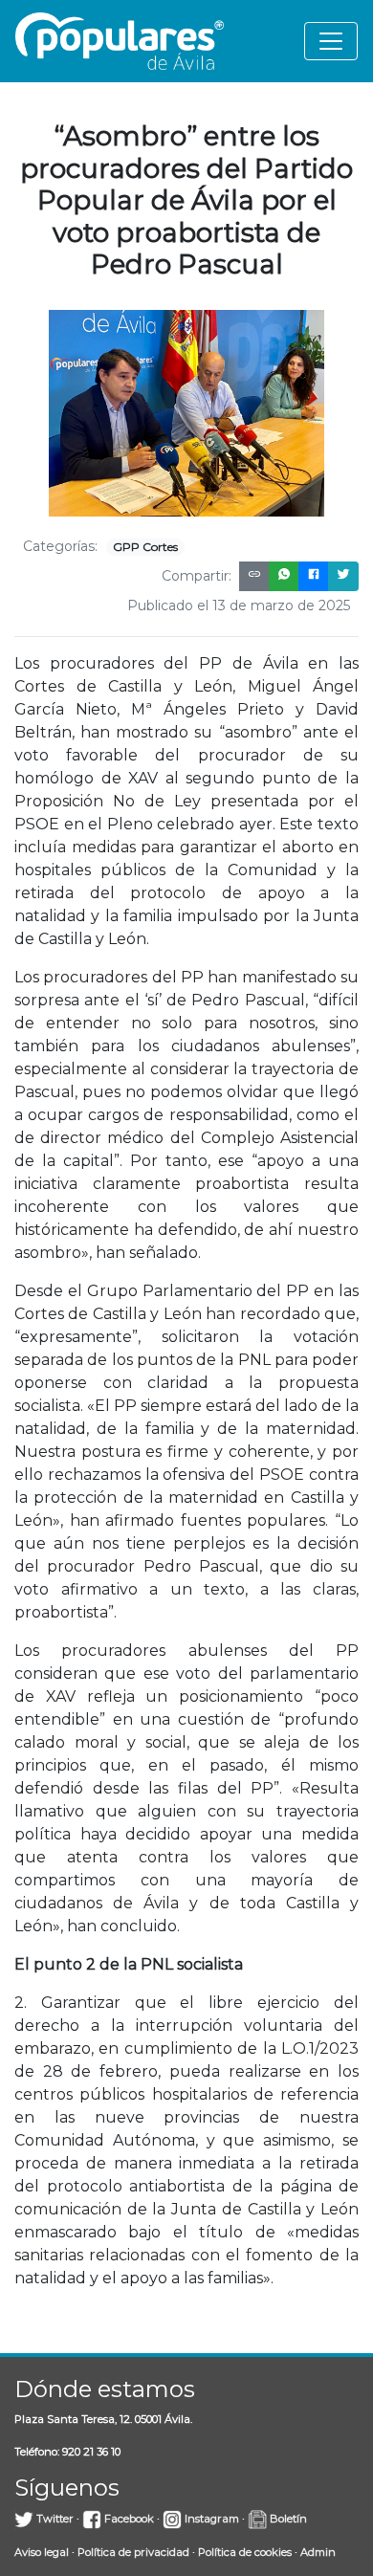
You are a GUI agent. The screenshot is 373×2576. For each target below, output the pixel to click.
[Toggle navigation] (331, 41)
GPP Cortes (145, 547)
